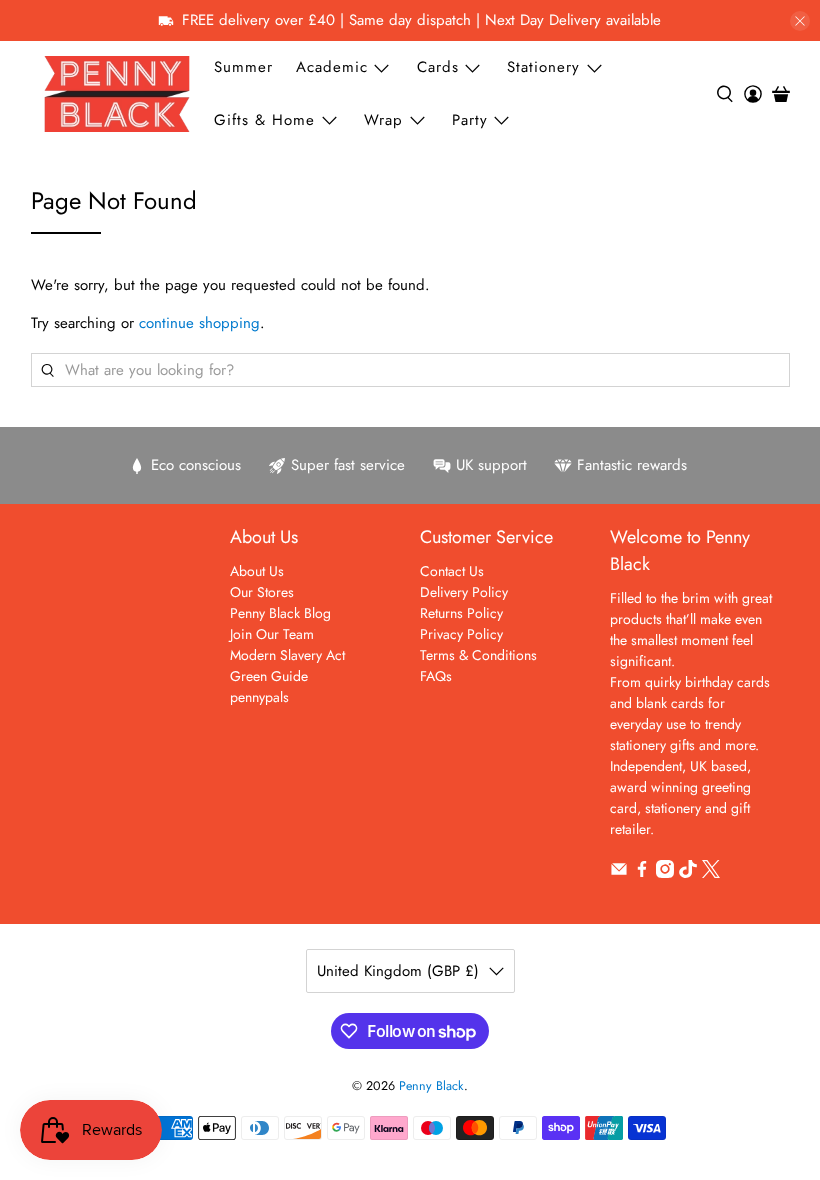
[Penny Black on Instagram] (665, 873)
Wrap (383, 120)
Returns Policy (461, 613)
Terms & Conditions (478, 655)
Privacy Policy (461, 634)
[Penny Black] (117, 93)
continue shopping (199, 323)
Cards (438, 67)
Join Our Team (272, 634)
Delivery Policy (464, 592)
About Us (257, 571)
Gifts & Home (264, 120)
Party (470, 120)
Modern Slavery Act (287, 655)
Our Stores (262, 592)
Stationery (543, 67)
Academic (332, 67)
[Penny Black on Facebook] (642, 873)
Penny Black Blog (280, 613)
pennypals (259, 697)
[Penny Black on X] (711, 873)
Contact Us (452, 571)
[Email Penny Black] (619, 873)
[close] (800, 21)
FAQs (436, 676)
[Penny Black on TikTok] (688, 873)
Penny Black (431, 1086)
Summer (243, 67)
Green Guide (269, 676)
